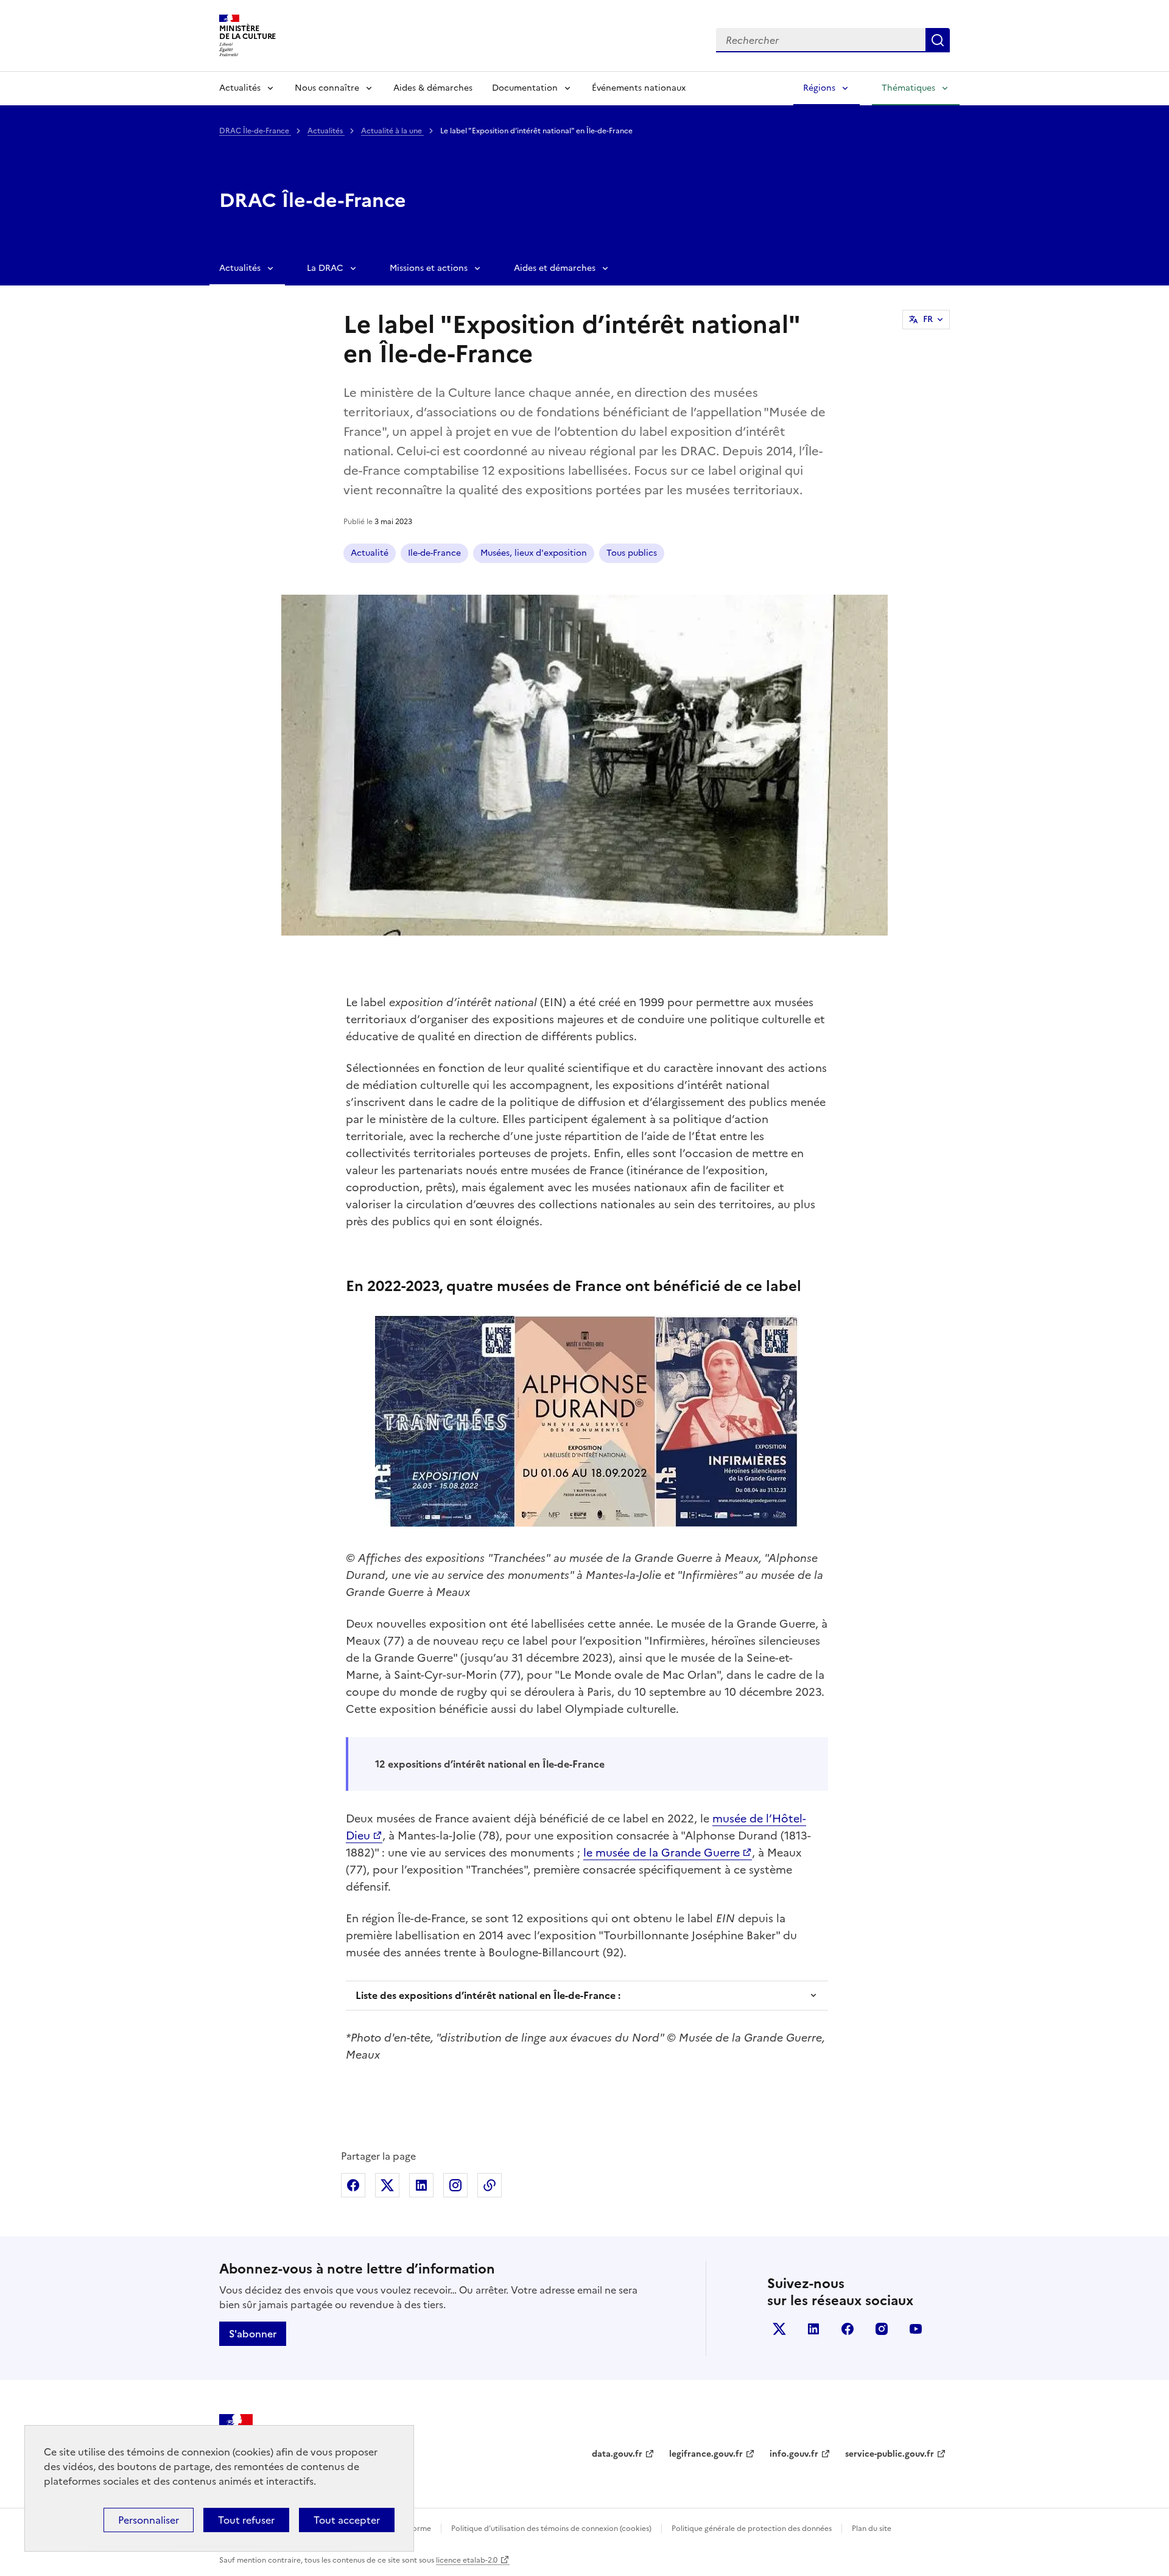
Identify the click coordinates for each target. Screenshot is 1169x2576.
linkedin (813, 2329)
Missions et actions (429, 268)
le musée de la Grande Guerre (662, 1853)
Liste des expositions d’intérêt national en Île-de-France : (488, 1995)
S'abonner (253, 2334)
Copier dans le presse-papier (490, 2185)
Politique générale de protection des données (752, 2529)
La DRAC (325, 268)
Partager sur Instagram (455, 2185)
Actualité (370, 553)
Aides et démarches (555, 268)
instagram (882, 2329)
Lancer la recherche (938, 40)
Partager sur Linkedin (421, 2185)
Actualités (240, 88)
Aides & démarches (433, 88)
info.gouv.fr (794, 2454)
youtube (916, 2329)
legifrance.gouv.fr (706, 2454)
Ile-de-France (434, 553)
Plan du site (872, 2529)
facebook (848, 2329)
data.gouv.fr (617, 2454)
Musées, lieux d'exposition (534, 553)
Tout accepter (347, 2520)
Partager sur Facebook (353, 2185)
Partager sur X (387, 2185)
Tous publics (632, 553)
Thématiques (908, 88)
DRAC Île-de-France (255, 131)
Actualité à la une (392, 131)
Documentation (525, 88)
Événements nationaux (639, 88)
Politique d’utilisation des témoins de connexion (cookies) (551, 2529)
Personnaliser (149, 2520)
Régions (819, 88)
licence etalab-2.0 (467, 2560)
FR (928, 319)
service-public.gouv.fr (890, 2454)
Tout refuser (246, 2520)
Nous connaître (327, 88)
